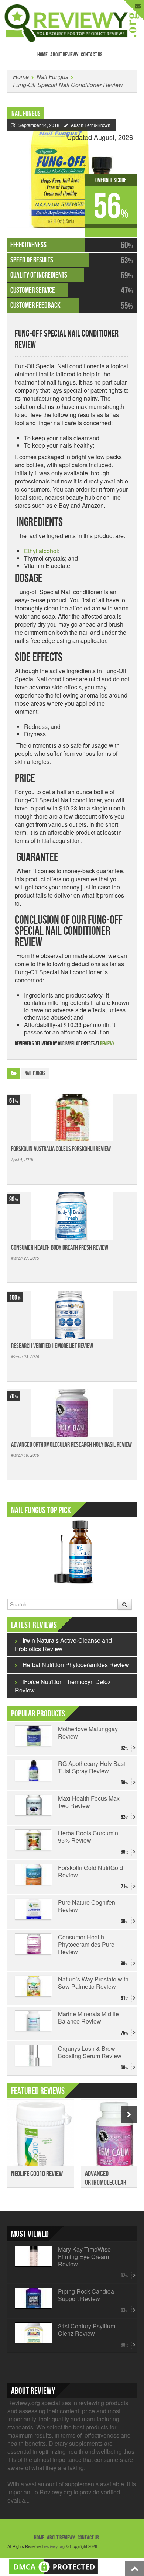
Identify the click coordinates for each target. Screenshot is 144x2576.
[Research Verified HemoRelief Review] (72, 1315)
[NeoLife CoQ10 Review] (41, 2137)
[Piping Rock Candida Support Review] (33, 2298)
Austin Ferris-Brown (91, 125)
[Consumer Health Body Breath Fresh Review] (72, 1216)
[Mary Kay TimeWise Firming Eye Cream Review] (33, 2256)
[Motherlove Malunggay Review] (33, 1736)
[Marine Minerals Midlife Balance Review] (33, 2021)
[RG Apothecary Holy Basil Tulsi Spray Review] (33, 1771)
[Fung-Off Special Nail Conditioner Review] (72, 174)
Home (42, 55)
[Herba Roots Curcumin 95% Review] (33, 1840)
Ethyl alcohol (41, 551)
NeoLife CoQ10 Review (37, 2174)
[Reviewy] (72, 22)
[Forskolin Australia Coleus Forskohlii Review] (72, 1117)
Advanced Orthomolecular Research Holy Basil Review (71, 1445)
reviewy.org (54, 2546)
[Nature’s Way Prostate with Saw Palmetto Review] (33, 1986)
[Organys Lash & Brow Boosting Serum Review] (33, 2056)
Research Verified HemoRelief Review (52, 1346)
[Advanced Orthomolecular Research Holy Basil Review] (72, 1413)
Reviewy (107, 1044)
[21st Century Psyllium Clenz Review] (33, 2333)
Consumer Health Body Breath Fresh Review (60, 1248)
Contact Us (92, 55)
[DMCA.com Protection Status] (54, 2566)
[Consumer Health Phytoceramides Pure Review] (33, 1944)
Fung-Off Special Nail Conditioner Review (68, 85)
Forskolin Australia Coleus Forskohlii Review (61, 1149)
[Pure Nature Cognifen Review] (33, 1909)
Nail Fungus (52, 77)
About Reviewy (64, 55)
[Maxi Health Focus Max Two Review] (33, 1805)
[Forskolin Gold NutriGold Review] (33, 1875)
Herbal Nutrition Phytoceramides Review (76, 1665)
